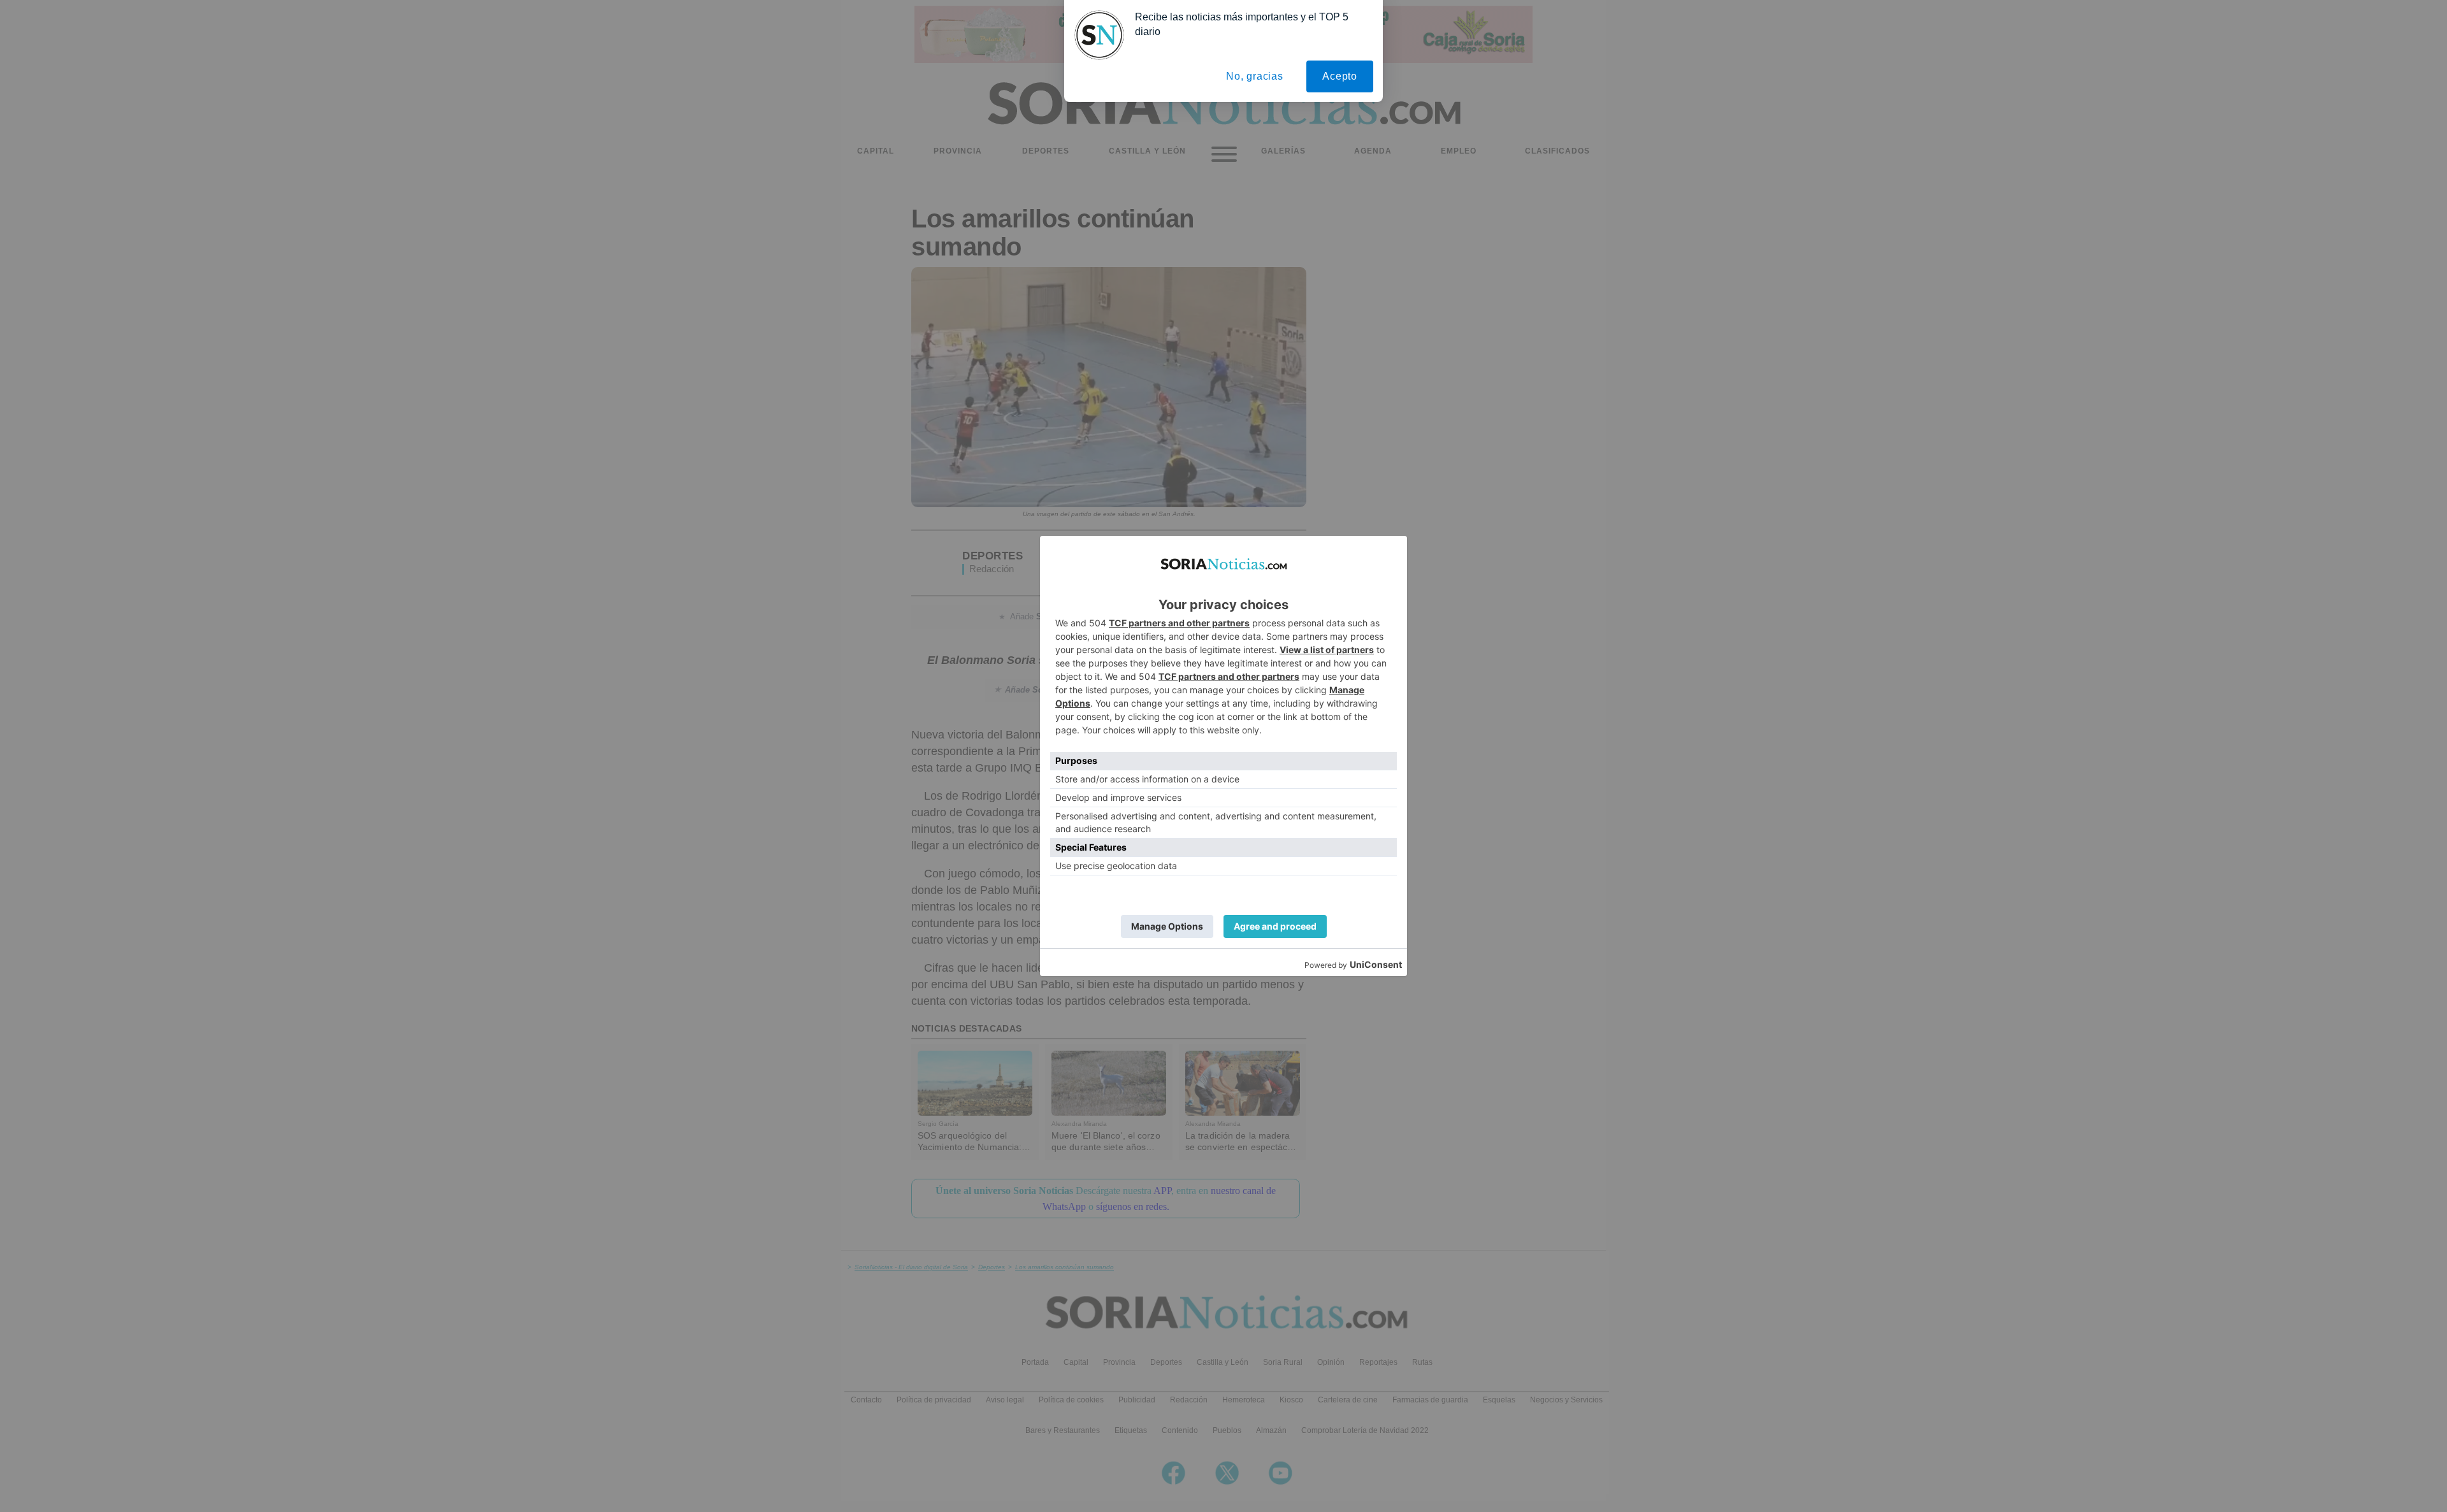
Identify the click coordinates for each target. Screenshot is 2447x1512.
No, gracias (1255, 76)
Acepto (1340, 76)
